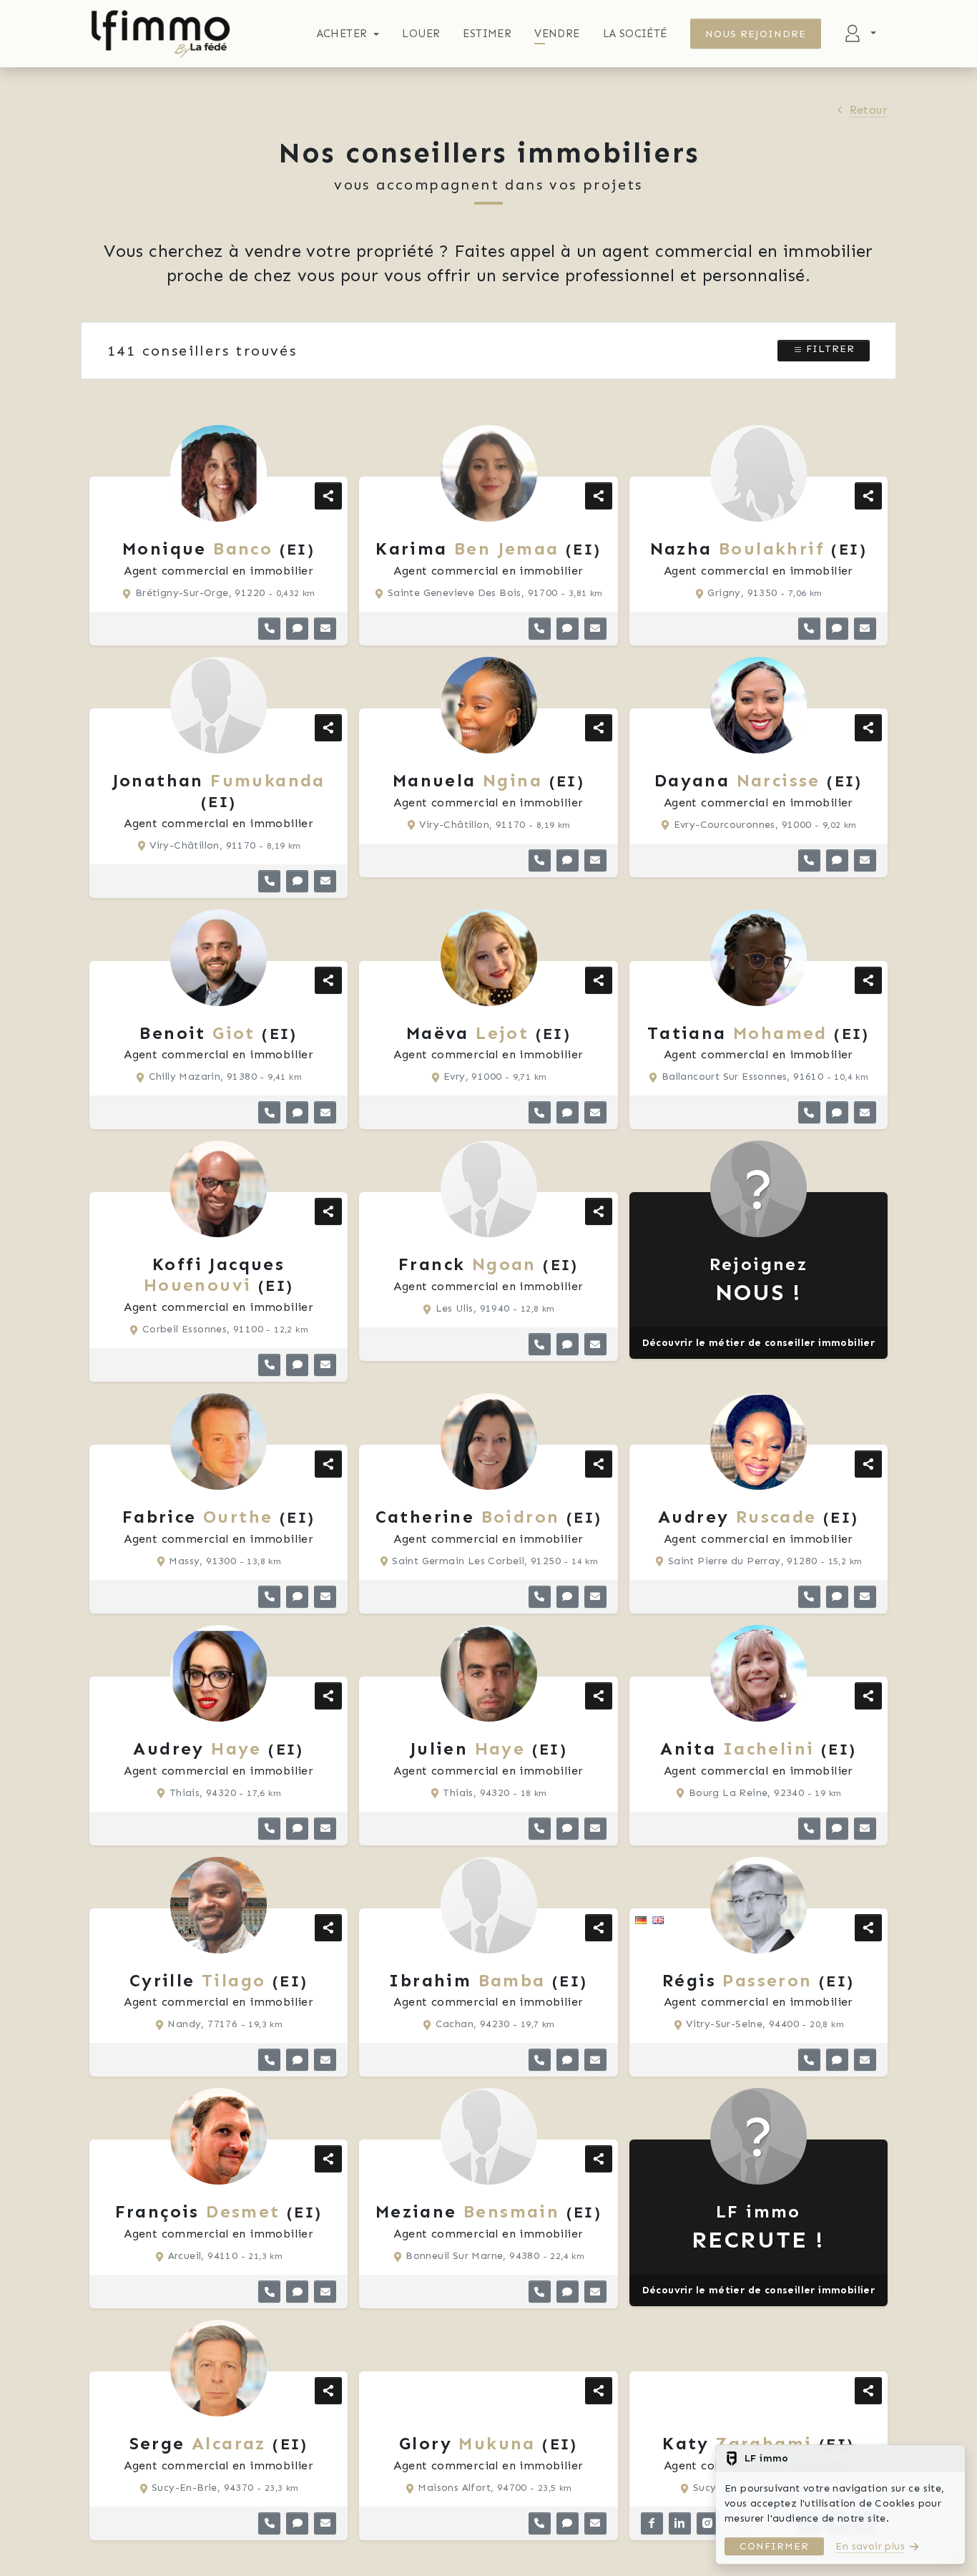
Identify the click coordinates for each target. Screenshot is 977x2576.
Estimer (487, 34)
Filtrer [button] (829, 349)
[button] (269, 629)
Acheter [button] (342, 34)
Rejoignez (759, 1280)
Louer (421, 34)
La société (635, 34)
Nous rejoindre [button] (756, 34)
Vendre (557, 34)
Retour (869, 110)
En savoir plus (870, 2546)
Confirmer (774, 2546)
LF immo (758, 2227)
